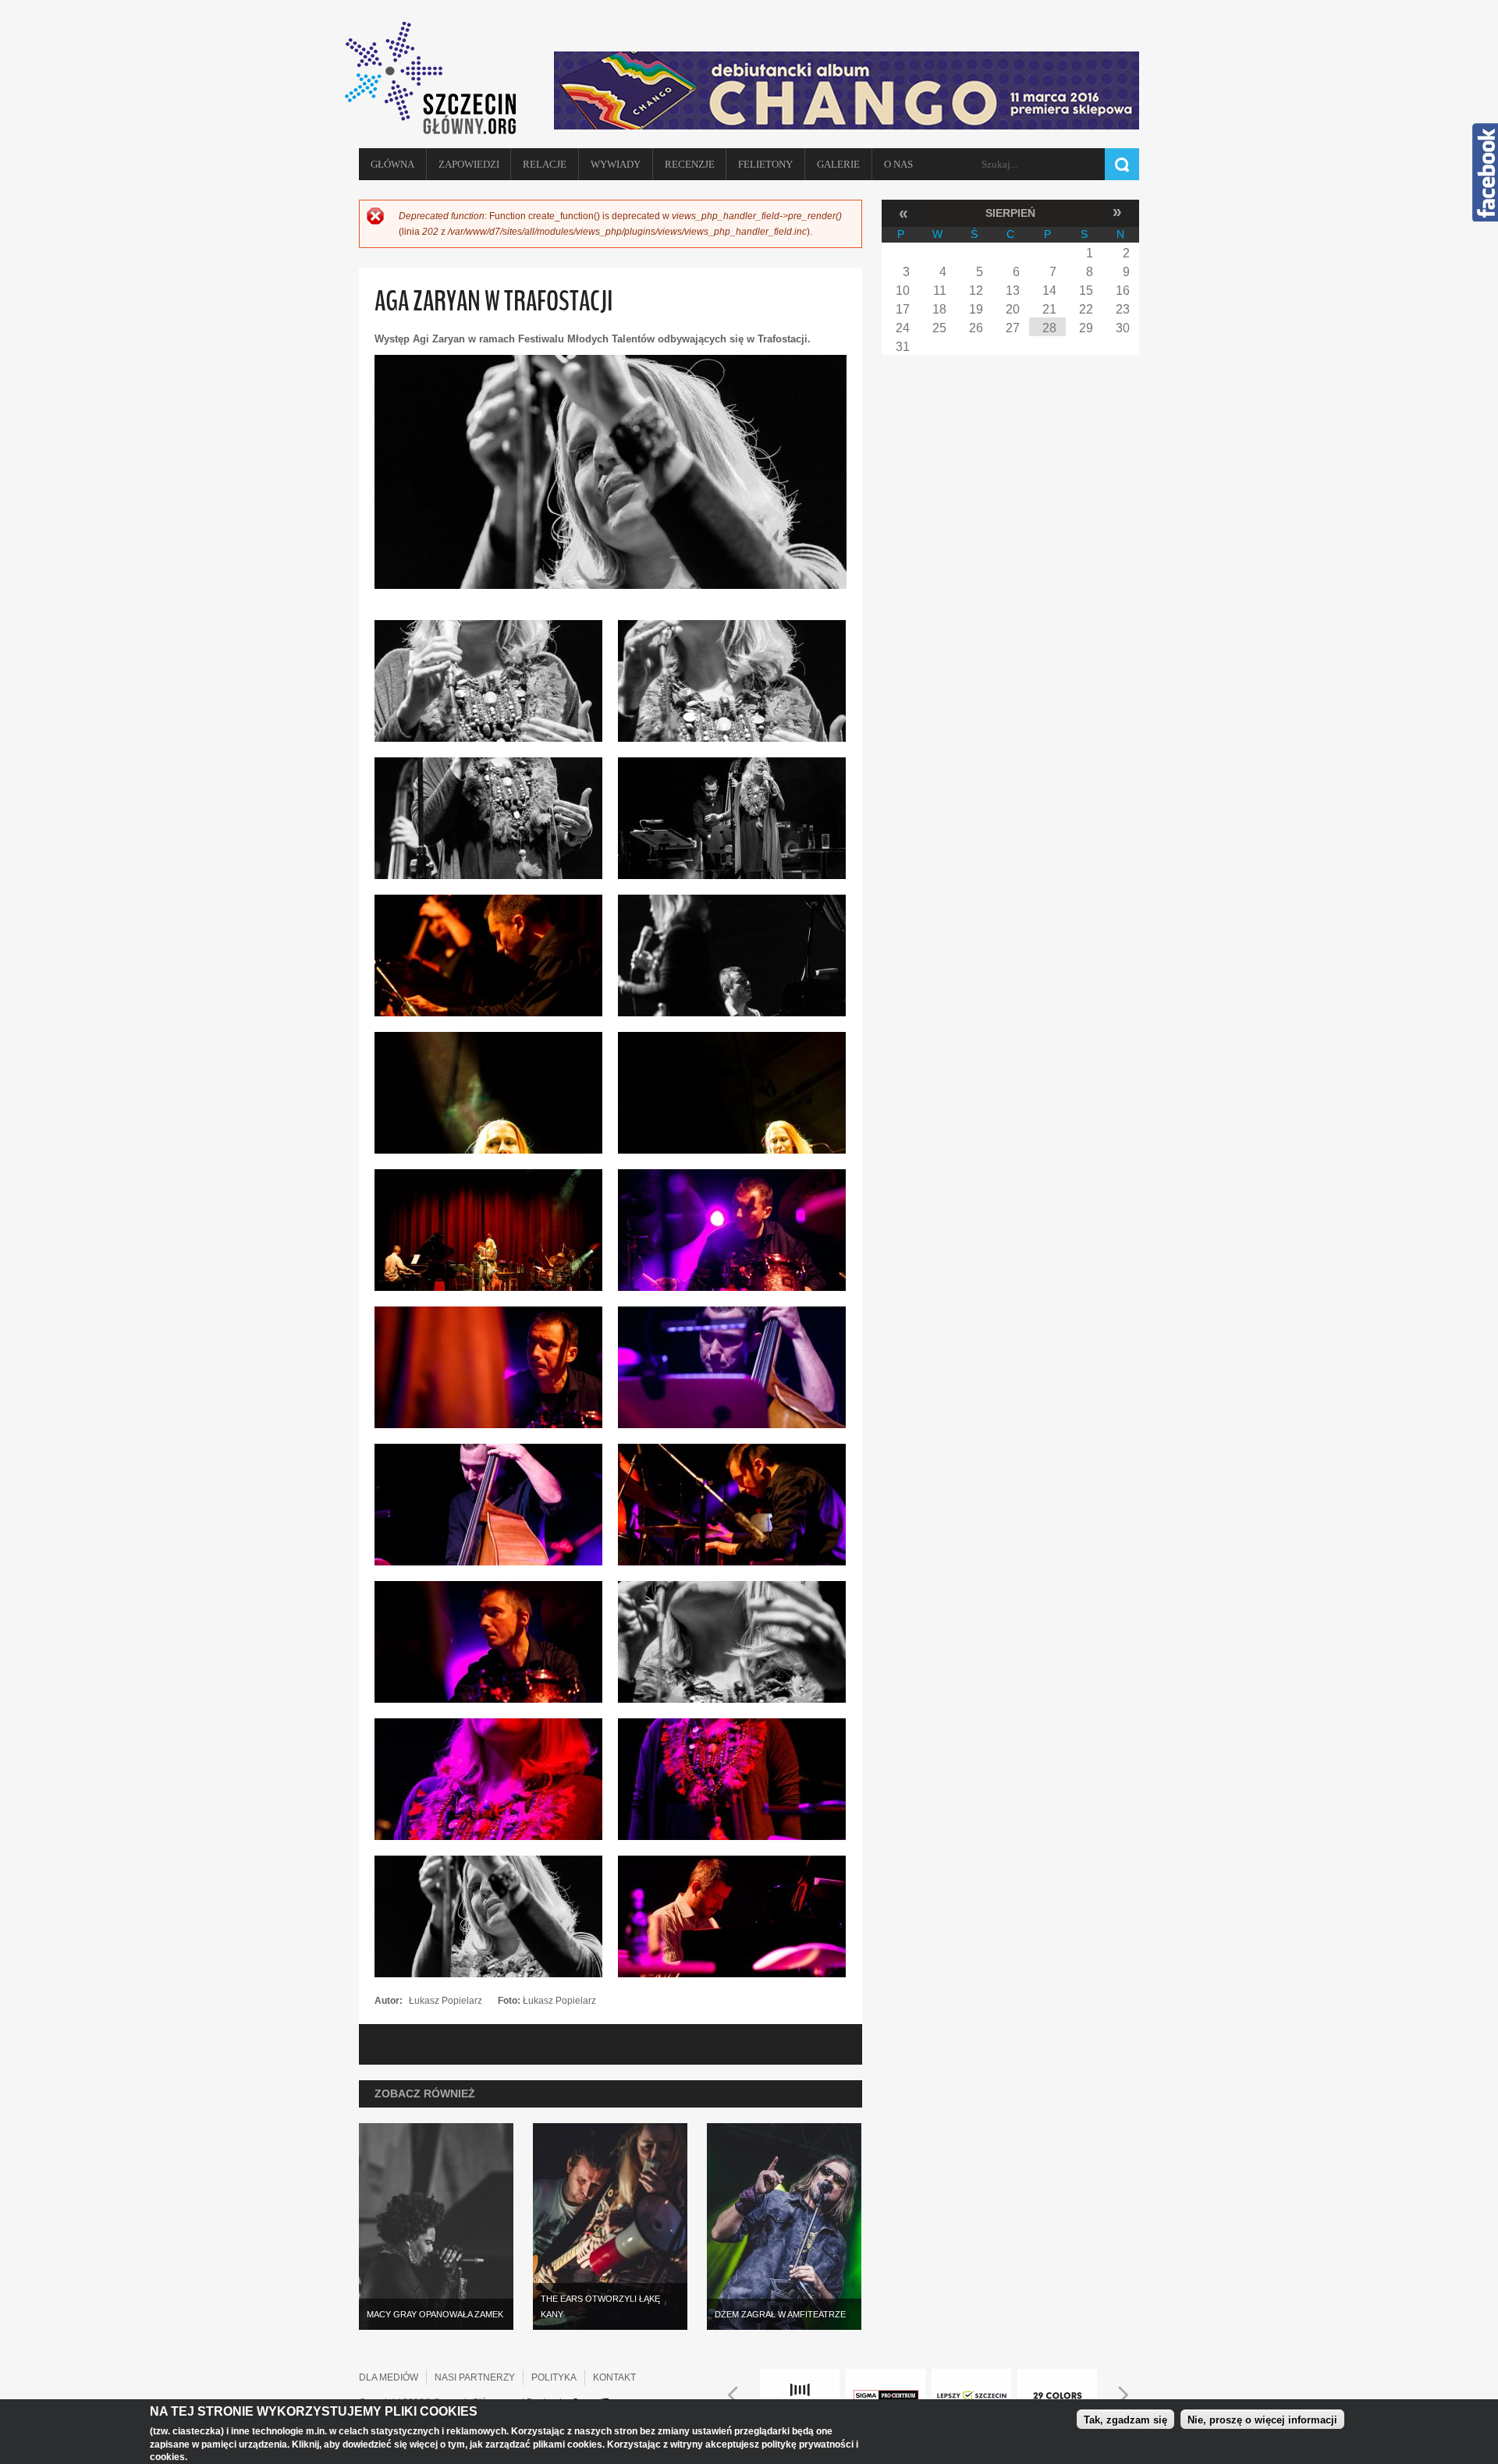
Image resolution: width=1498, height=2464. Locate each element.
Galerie (838, 164)
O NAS (898, 164)
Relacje (545, 164)
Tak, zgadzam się (1125, 2420)
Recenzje (690, 164)
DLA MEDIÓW (389, 2377)
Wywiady (616, 164)
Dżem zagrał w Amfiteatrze (780, 2314)
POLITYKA (554, 2377)
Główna (392, 164)
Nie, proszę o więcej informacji (1262, 2420)
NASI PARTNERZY (475, 2377)
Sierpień (1010, 213)
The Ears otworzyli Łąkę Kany (600, 2306)
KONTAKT (614, 2377)
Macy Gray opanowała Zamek (435, 2314)
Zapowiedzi (469, 164)
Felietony (765, 164)
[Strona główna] (437, 78)
